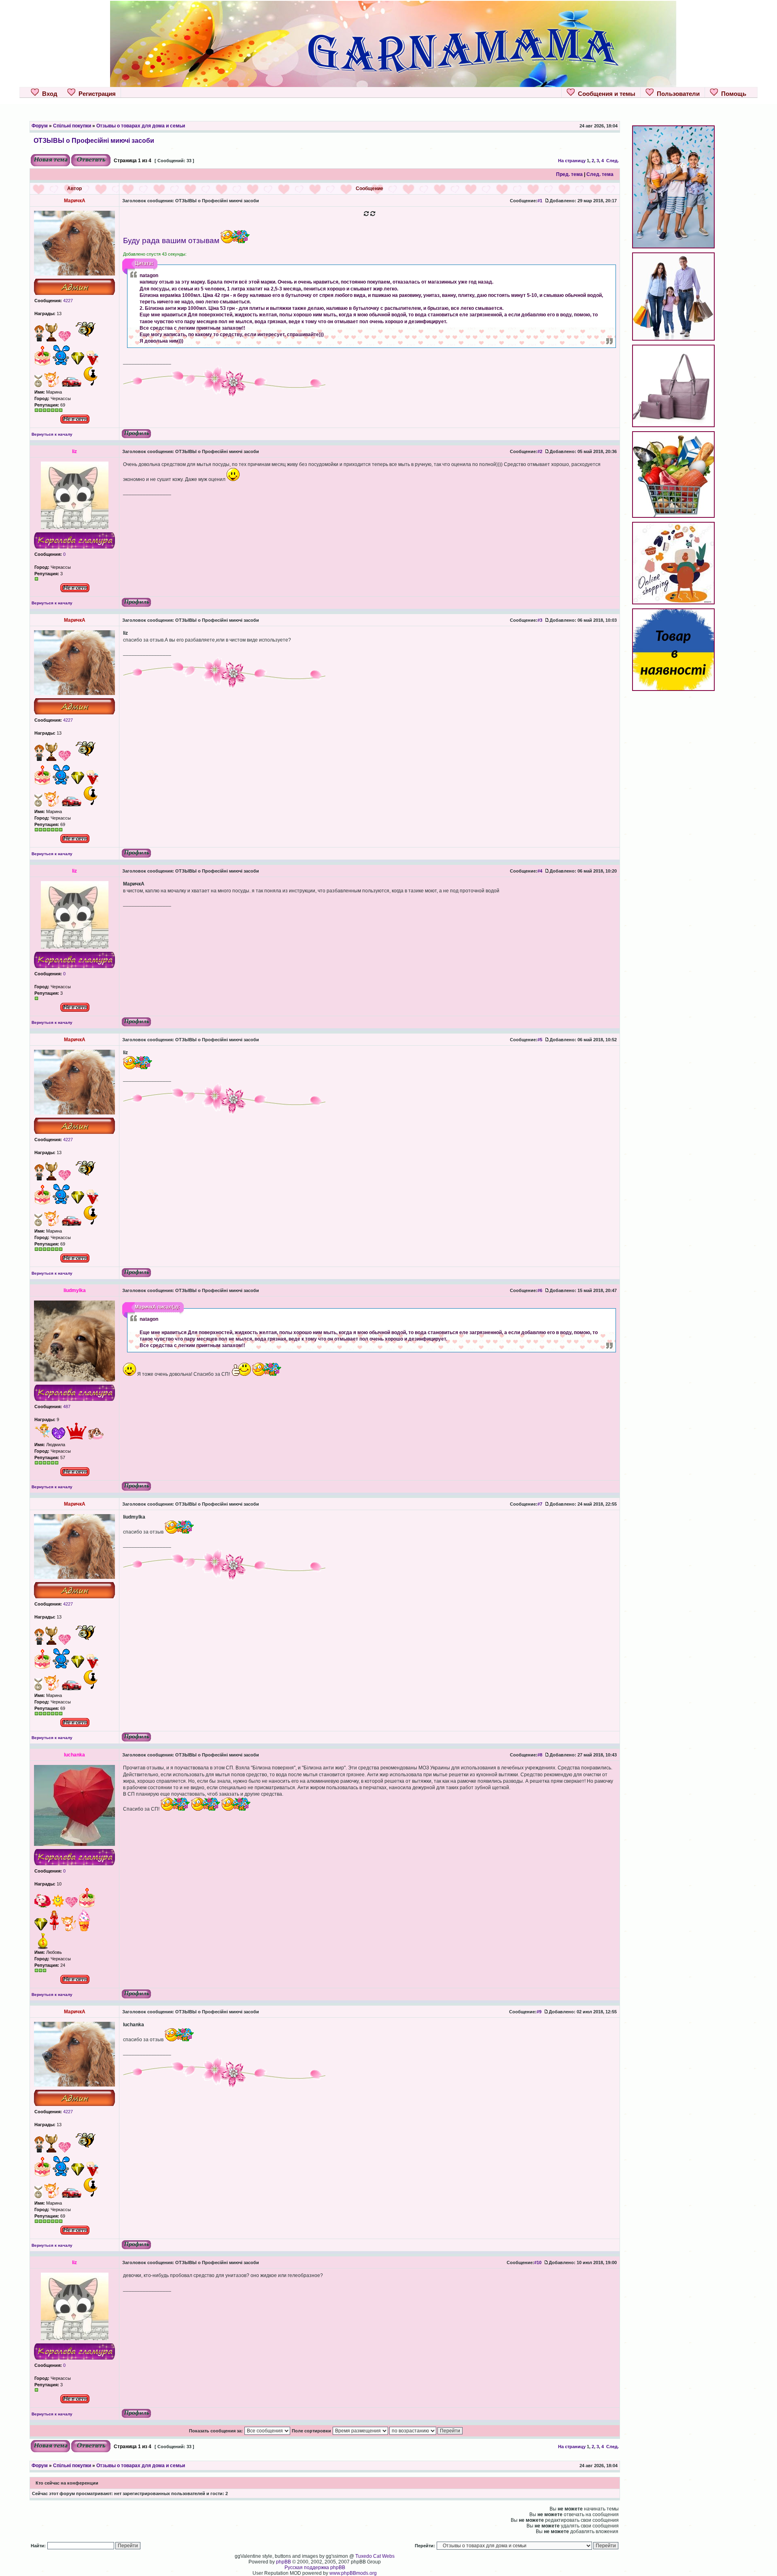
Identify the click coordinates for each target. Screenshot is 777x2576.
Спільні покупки (72, 126)
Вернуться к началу (52, 434)
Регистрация (96, 94)
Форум (40, 126)
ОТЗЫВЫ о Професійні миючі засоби (94, 140)
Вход (48, 94)
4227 (67, 301)
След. (612, 161)
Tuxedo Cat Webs (375, 2556)
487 (66, 1407)
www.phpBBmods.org (353, 2573)
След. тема (600, 174)
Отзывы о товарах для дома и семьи (141, 126)
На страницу (572, 161)
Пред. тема (569, 174)
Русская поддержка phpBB (315, 2568)
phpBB (283, 2562)
